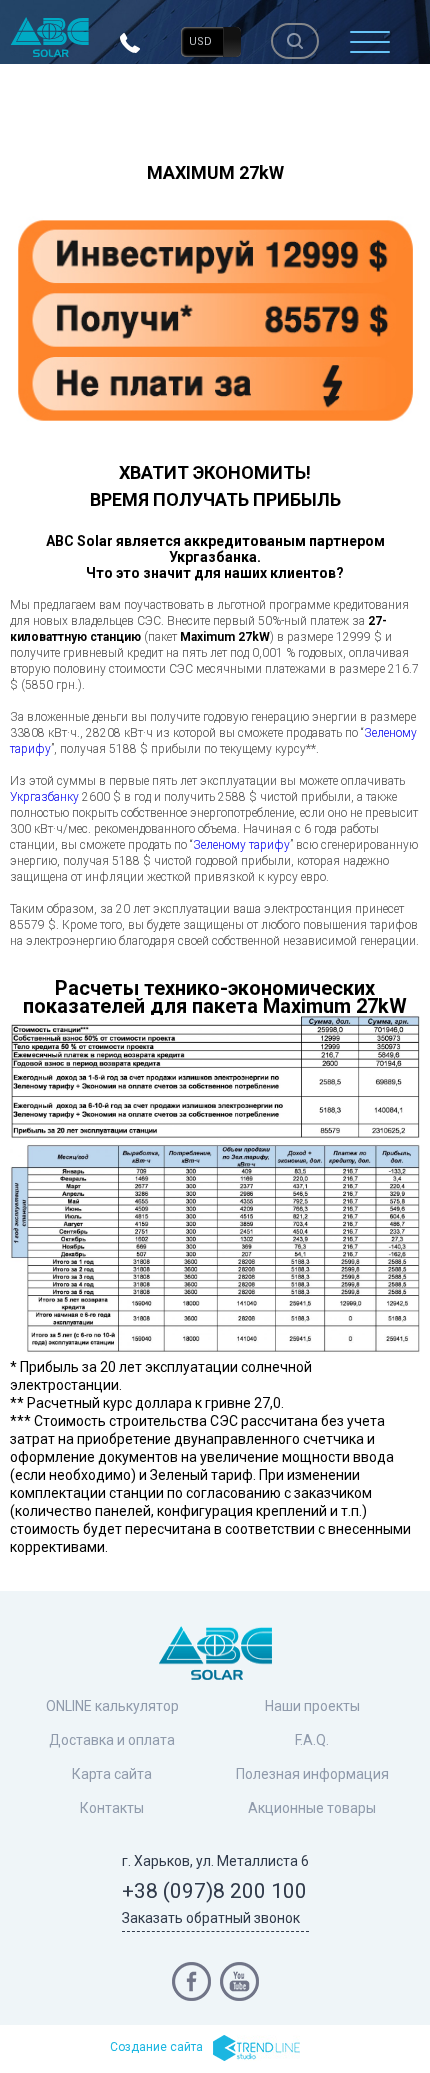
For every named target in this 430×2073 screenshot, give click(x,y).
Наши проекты (312, 1706)
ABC (50, 37)
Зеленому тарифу (241, 845)
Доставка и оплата (112, 1740)
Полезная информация (312, 1774)
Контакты (112, 1808)
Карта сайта (112, 1774)
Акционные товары (312, 1808)
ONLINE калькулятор (112, 1706)
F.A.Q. (312, 1740)
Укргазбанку (44, 797)
